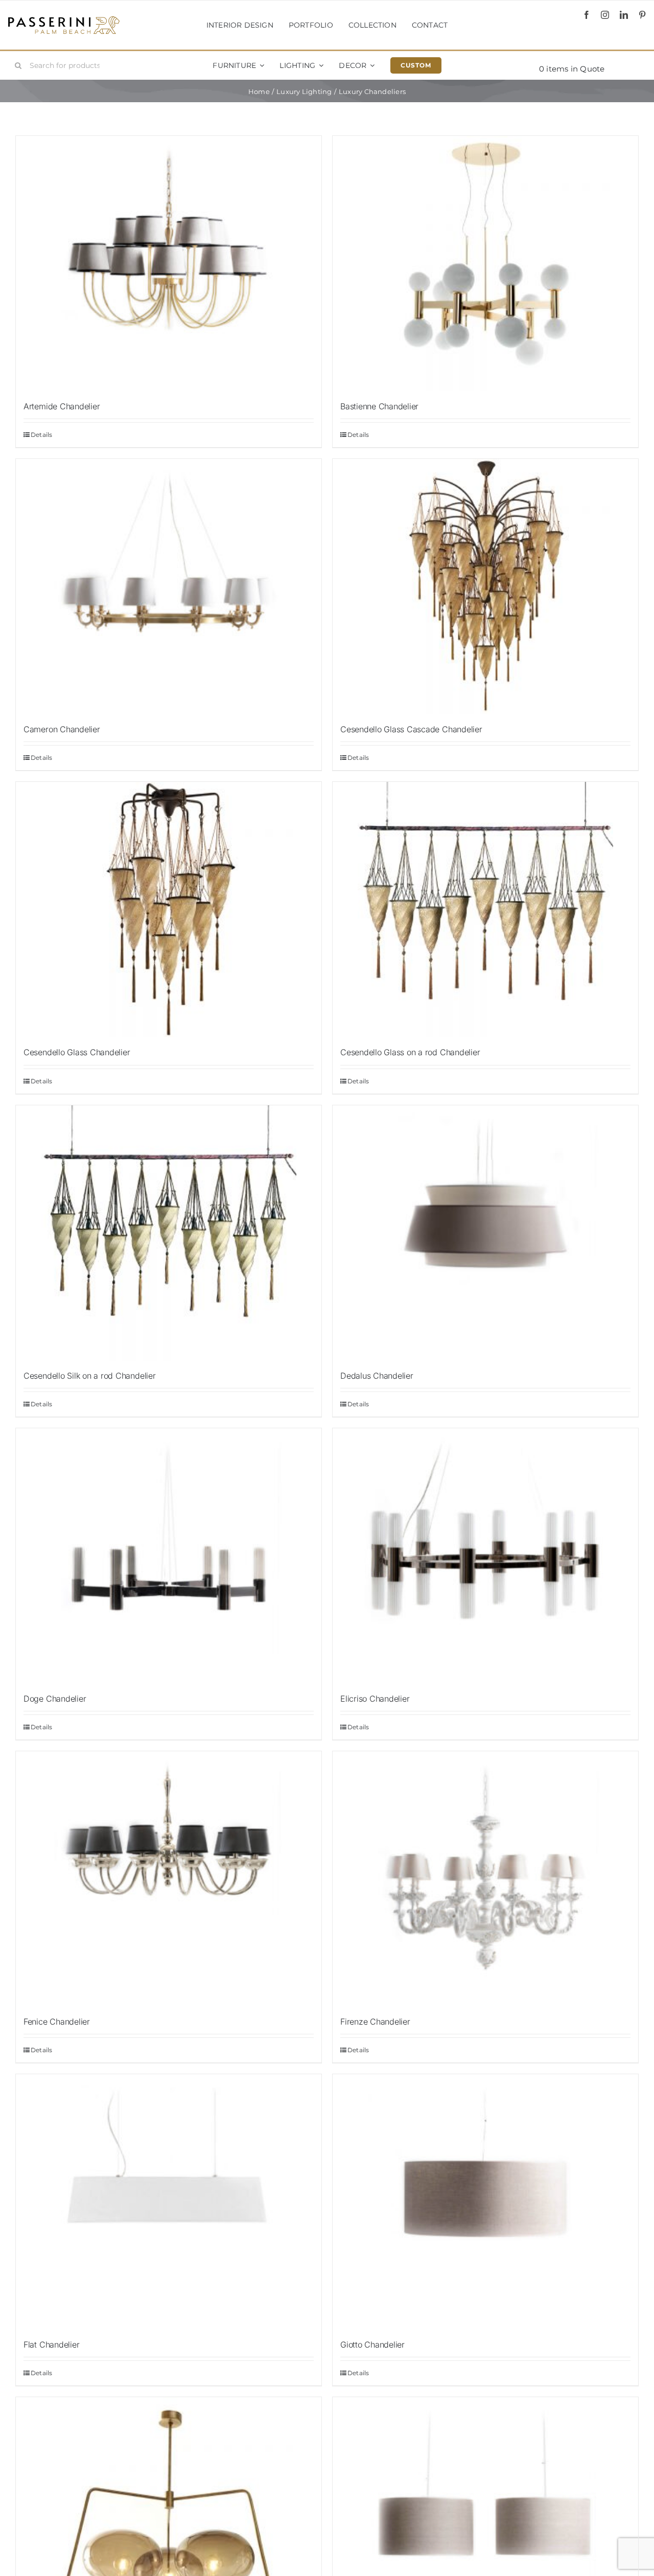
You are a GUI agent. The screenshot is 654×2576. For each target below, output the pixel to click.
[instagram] (605, 15)
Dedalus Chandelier (377, 1376)
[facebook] (587, 15)
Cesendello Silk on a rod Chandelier (90, 1376)
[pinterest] (642, 15)
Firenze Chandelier (375, 2022)
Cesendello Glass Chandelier (77, 1052)
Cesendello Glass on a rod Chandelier (410, 1052)
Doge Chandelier (55, 1699)
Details (42, 435)
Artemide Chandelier (62, 406)
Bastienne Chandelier (379, 406)
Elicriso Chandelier (375, 1699)
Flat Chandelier (51, 2345)
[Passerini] (64, 20)
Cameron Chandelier (62, 729)
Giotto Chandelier (372, 2345)
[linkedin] (624, 15)
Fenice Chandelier (57, 2022)
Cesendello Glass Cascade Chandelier (411, 729)
